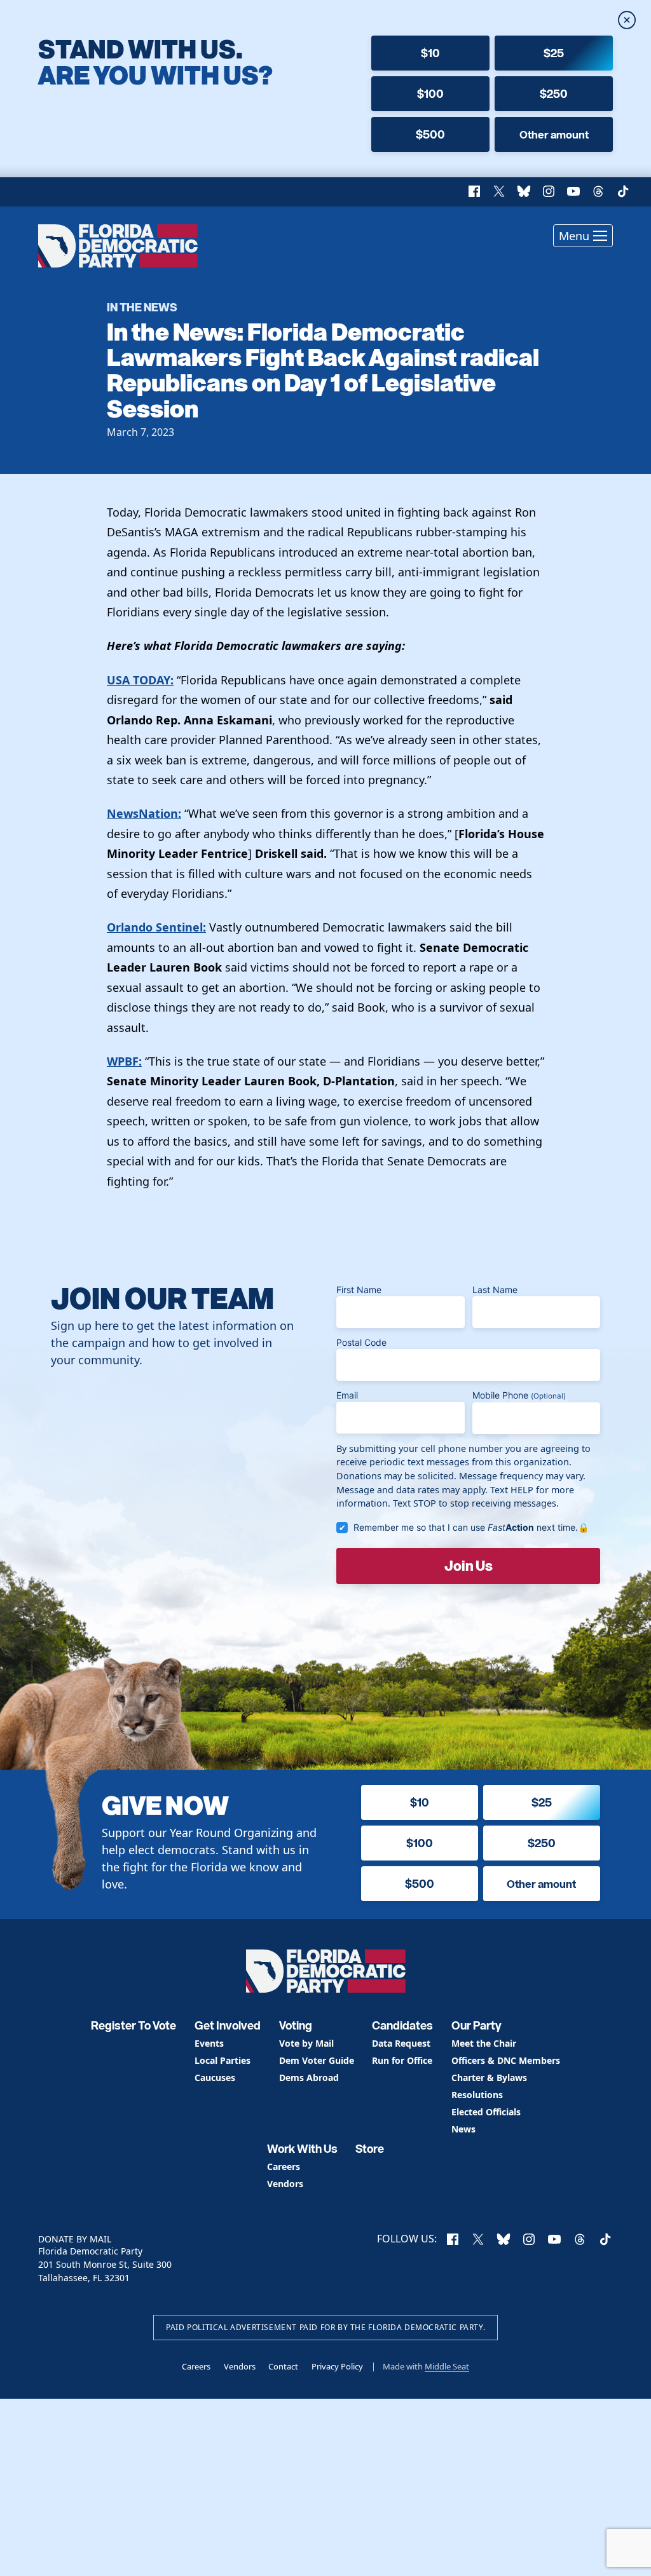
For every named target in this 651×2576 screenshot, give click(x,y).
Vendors (285, 2184)
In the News (142, 307)
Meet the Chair (484, 2044)
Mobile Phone (519, 1395)
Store (370, 2149)
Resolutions (477, 2095)
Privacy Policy (337, 2366)
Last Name (495, 1290)
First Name (359, 1290)
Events (209, 2044)
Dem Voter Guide (317, 2061)
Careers (284, 2167)
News (463, 2130)
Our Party (476, 2025)
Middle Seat (447, 2366)
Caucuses (215, 2078)
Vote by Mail (306, 2044)
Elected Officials (486, 2112)
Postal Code (361, 1342)
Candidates (402, 2025)
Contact (283, 2366)
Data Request (401, 2044)
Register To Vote (134, 2025)
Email (347, 1395)
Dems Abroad (309, 2078)
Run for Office (402, 2061)
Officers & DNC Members (506, 2061)
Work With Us (302, 2149)
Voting (296, 2025)
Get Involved (228, 2025)
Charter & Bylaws (489, 2078)
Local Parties (223, 2061)
